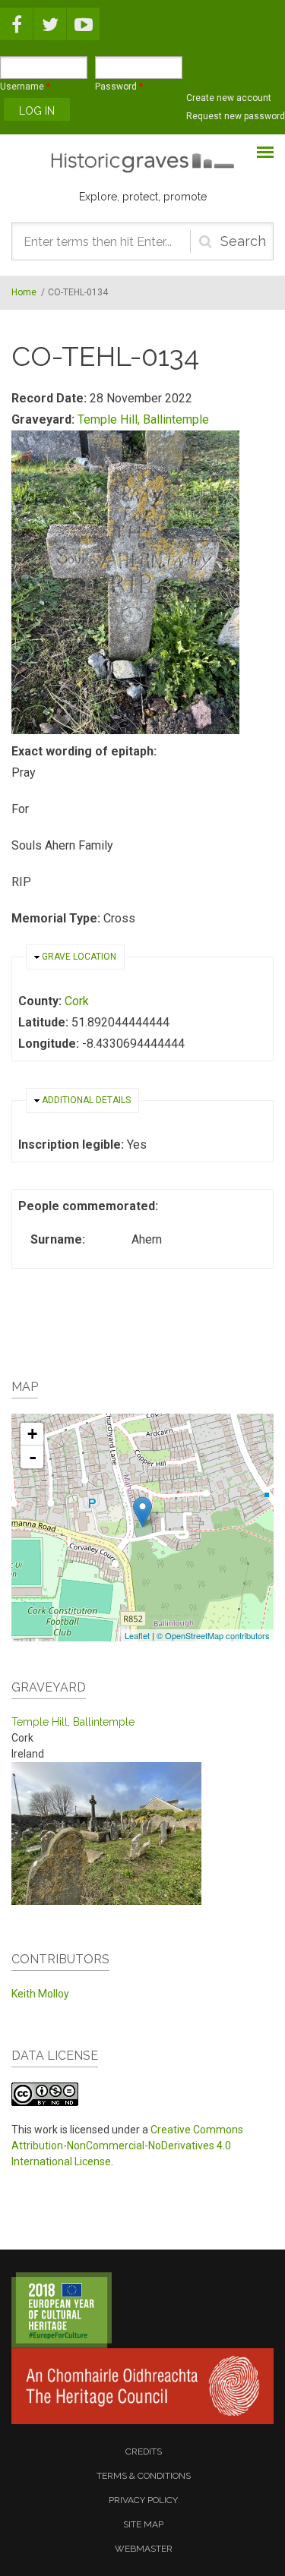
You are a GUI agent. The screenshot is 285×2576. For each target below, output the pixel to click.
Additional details (86, 1100)
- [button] (33, 1457)
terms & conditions (144, 2476)
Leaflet (137, 1635)
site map (143, 2524)
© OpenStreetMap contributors (213, 1635)
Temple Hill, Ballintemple (143, 419)
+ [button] (32, 1434)
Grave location (79, 957)
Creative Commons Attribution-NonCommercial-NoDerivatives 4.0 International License (127, 2146)
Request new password (236, 116)
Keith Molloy (40, 1994)
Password (119, 87)
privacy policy (143, 2500)
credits (144, 2451)
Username (25, 87)
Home (24, 292)
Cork (77, 1001)
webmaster (144, 2549)
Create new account (229, 98)
